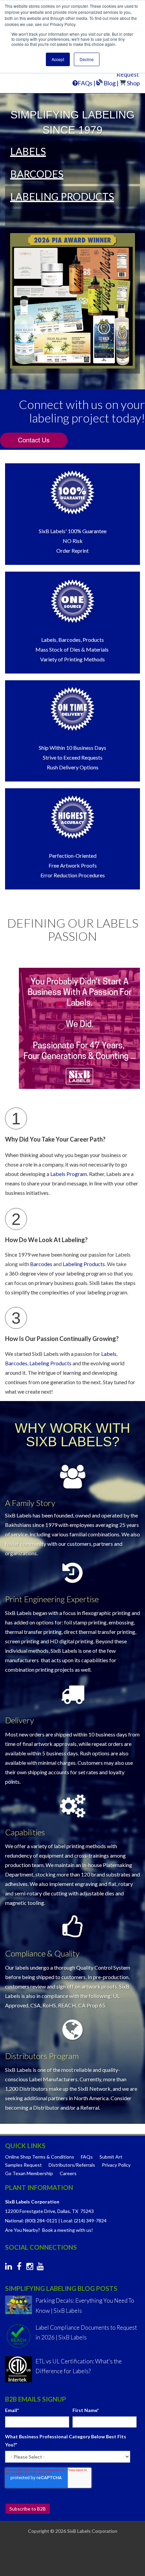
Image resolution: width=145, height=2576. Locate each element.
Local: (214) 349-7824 (84, 2221)
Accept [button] (58, 59)
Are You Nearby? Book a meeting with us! (49, 2230)
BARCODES (37, 174)
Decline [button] (87, 59)
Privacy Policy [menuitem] (116, 2165)
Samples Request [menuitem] (23, 2165)
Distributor (46, 2107)
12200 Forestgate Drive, (31, 2211)
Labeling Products (84, 1264)
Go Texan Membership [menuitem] (29, 2173)
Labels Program (69, 1174)
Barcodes (41, 1264)
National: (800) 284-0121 (31, 2221)
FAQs (85, 83)
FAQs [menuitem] (87, 2157)
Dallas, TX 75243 (76, 2211)
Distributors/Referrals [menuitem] (72, 2165)
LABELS (28, 151)
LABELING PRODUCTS (62, 196)
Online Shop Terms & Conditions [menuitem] (40, 2157)
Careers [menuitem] (68, 2173)
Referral (90, 2107)
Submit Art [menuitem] (111, 2157)
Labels (123, 1254)
